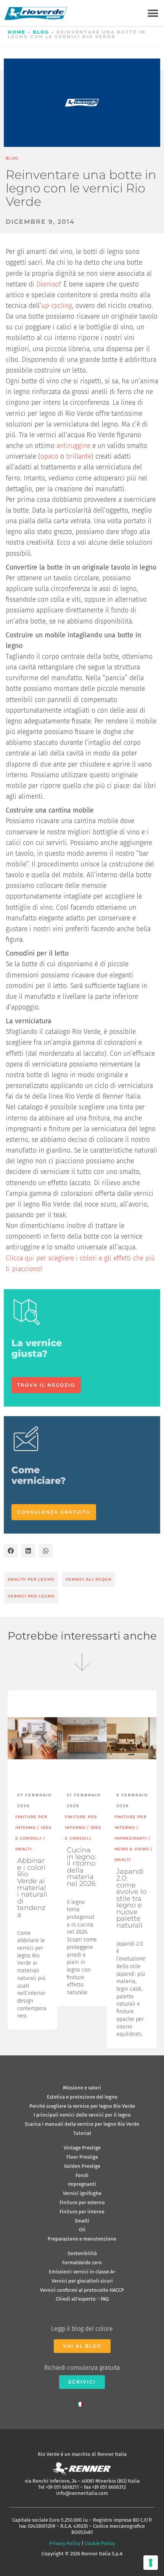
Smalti (82, 2221)
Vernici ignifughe (82, 2193)
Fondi (82, 2175)
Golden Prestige (82, 2166)
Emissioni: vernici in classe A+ (82, 2272)
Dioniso (47, 284)
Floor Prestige (82, 2157)
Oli (82, 2230)
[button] (153, 13)
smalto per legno (31, 1579)
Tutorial (82, 2133)
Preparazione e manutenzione (82, 2239)
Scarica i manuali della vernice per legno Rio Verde (82, 2124)
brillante (79, 457)
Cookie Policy (100, 2543)
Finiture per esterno (82, 2202)
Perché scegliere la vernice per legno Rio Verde (82, 2106)
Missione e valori (82, 2088)
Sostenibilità (82, 2253)
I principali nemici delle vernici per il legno (82, 2115)
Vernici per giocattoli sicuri (82, 2281)
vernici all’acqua (88, 1579)
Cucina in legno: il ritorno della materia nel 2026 (81, 1867)
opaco (49, 457)
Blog (41, 32)
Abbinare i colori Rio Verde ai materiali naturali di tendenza (32, 1887)
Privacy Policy (65, 2543)
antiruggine (73, 446)
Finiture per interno (82, 2212)
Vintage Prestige (82, 2148)
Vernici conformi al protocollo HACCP (82, 2290)
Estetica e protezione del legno (82, 2097)
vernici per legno (31, 1596)
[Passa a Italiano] (82, 2403)
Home (17, 32)
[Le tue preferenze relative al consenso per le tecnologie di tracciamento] (151, 2563)
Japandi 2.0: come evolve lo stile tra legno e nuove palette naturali (131, 1898)
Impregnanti (82, 2184)
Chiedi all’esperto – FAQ (82, 2299)
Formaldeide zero (82, 2263)
